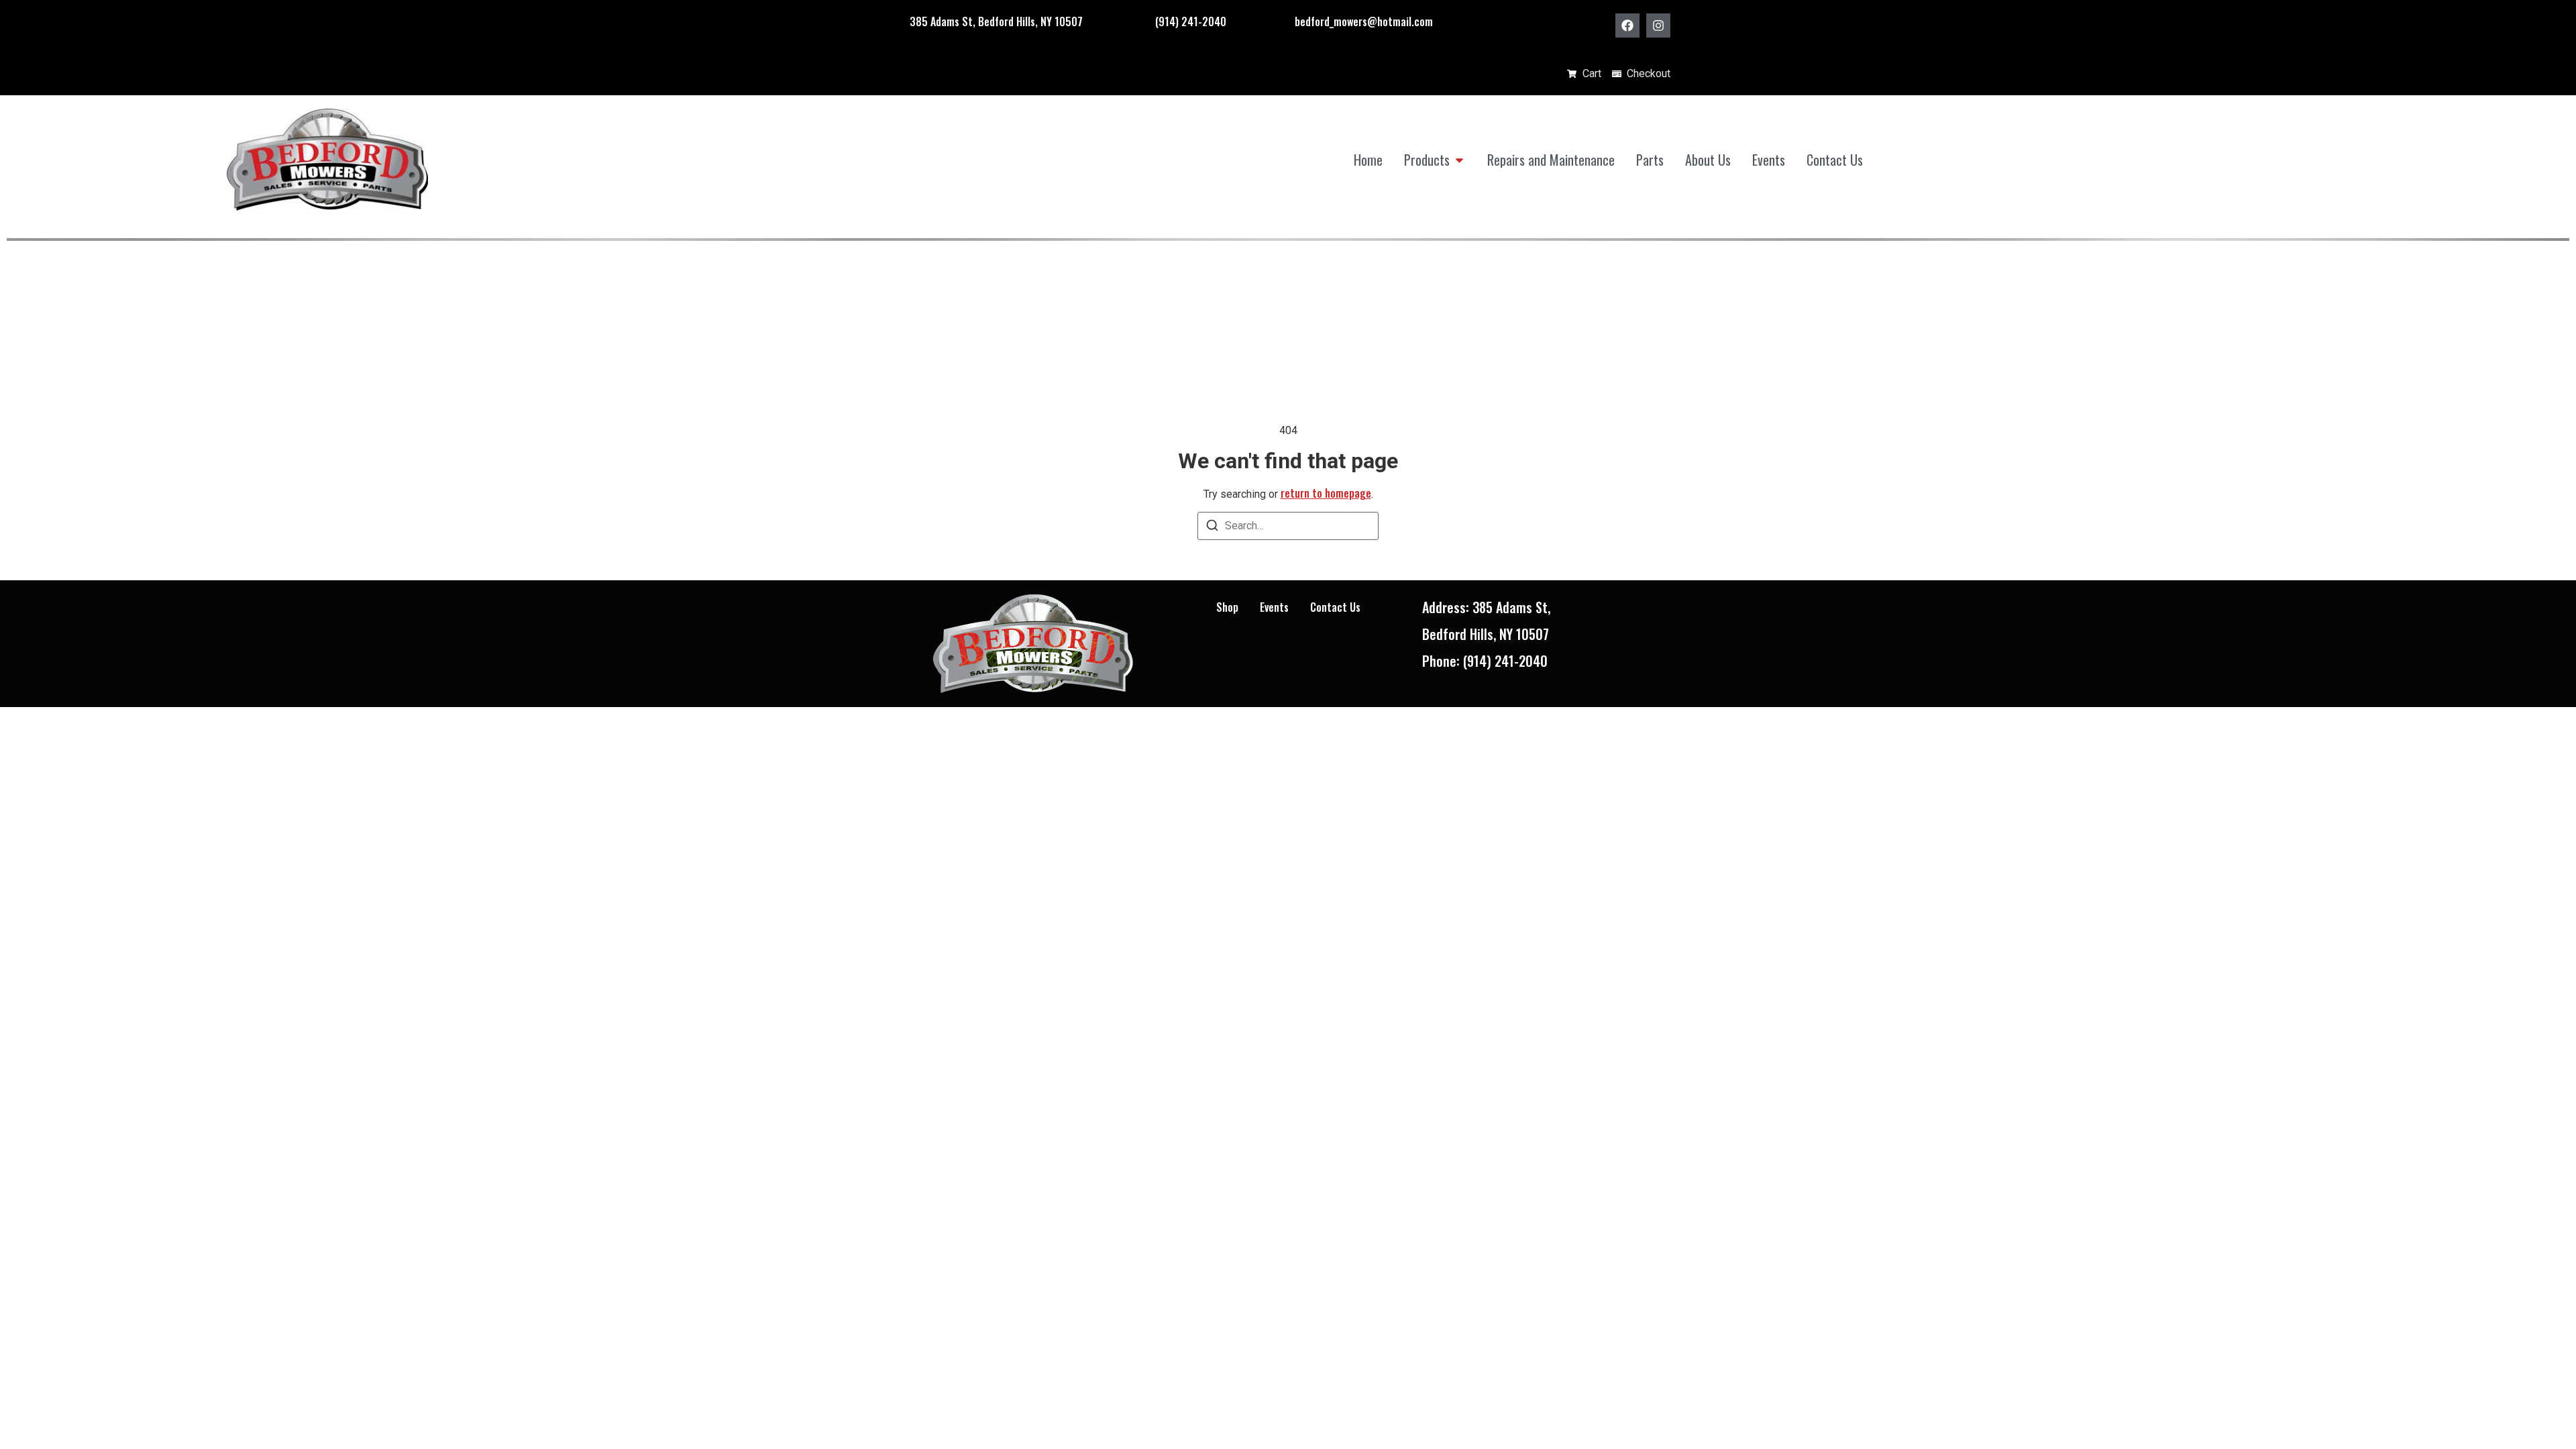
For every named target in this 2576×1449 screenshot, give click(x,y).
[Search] (1212, 528)
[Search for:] (1288, 526)
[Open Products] (1459, 160)
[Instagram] (1658, 25)
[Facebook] (1627, 25)
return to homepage (1326, 493)
